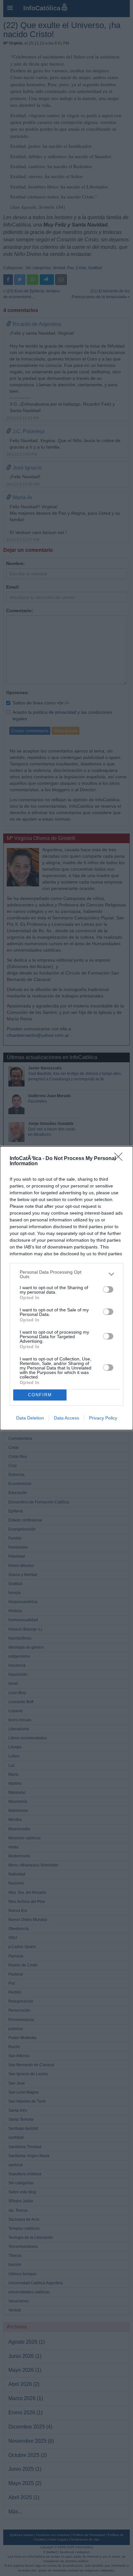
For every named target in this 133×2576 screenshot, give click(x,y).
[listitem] (66, 1274)
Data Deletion (30, 1418)
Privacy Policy (103, 1418)
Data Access (66, 1418)
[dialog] (66, 1288)
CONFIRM (40, 1395)
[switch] (108, 1289)
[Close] (120, 1159)
